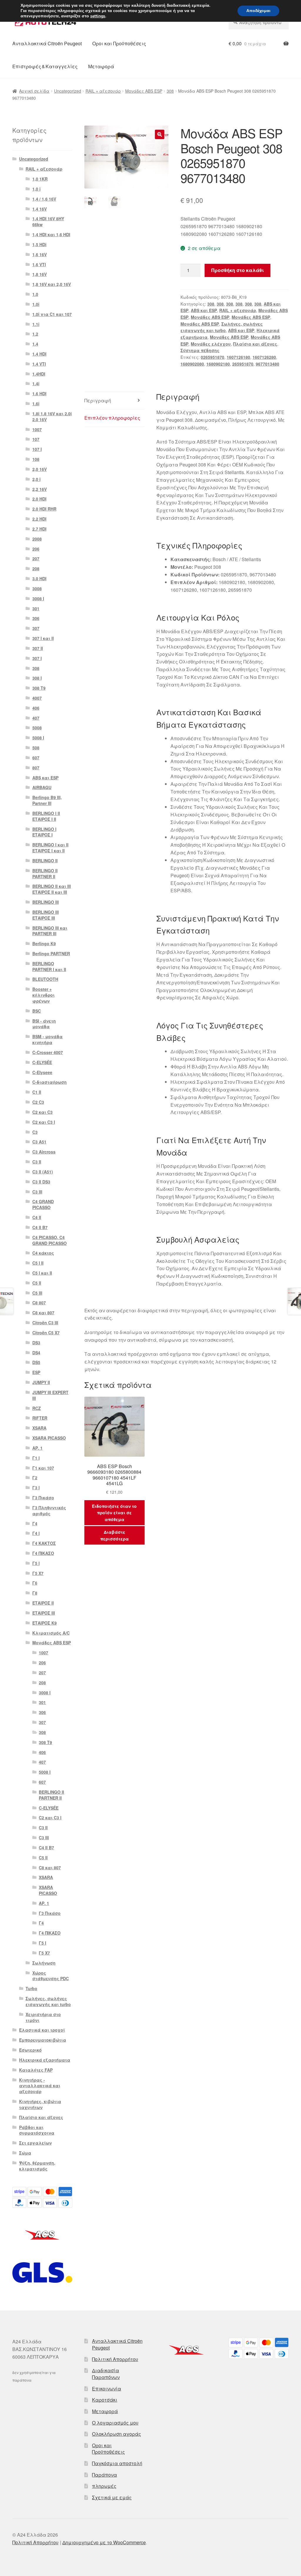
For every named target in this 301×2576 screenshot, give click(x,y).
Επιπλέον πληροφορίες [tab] (112, 418)
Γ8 (35, 1593)
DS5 (36, 1362)
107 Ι (37, 449)
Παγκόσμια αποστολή (117, 2463)
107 (36, 439)
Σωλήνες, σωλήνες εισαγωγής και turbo (48, 2001)
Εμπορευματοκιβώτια (43, 2040)
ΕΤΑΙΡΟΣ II (43, 1603)
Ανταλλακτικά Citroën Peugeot (47, 43)
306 (36, 618)
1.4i (36, 384)
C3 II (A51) (43, 1172)
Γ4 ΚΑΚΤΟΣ (44, 1543)
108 (36, 459)
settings (98, 16)
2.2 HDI (39, 519)
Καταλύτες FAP (36, 2070)
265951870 (243, 364)
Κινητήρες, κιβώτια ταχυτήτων (40, 2104)
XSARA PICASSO (49, 1438)
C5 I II (38, 1263)
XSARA (39, 1428)
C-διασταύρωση (50, 1082)
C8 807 (39, 1303)
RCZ (37, 1408)
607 (36, 758)
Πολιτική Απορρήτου (115, 2359)
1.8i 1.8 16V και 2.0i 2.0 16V (52, 416)
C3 (35, 1132)
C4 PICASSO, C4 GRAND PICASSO (50, 1240)
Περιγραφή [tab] (98, 400)
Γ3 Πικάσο (43, 1498)
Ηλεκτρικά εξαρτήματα (45, 2060)
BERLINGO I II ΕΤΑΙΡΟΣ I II (46, 816)
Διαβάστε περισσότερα (114, 1535)
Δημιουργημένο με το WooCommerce (104, 2542)
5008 (37, 728)
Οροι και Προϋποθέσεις (119, 43)
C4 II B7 (40, 1227)
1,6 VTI (39, 264)
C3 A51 (39, 1142)
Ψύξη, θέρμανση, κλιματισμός (37, 2166)
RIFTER (40, 1418)
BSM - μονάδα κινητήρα (47, 1039)
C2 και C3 (42, 1112)
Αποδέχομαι (258, 11)
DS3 (36, 1343)
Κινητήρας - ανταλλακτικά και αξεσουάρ (40, 2086)
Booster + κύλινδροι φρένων (44, 995)
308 (170, 91)
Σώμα (25, 2153)
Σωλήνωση (44, 1963)
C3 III (37, 1192)
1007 (37, 429)
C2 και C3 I (44, 1122)
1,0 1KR (40, 179)
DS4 (36, 1353)
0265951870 (213, 357)
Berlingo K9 (44, 943)
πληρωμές (104, 2486)
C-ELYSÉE (42, 1062)
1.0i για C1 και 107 (52, 314)
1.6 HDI (39, 394)
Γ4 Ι (36, 1533)
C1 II (37, 1092)
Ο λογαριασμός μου (115, 2423)
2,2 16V (40, 489)
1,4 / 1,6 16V (44, 199)
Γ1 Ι (36, 1458)
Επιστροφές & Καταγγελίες (45, 66)
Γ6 (35, 1583)
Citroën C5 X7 (46, 1333)
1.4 (35, 344)
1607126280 (264, 357)
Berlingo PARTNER (51, 953)
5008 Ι (38, 738)
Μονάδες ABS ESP (144, 91)
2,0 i (36, 479)
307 (36, 628)
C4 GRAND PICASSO (43, 1204)
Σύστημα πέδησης (200, 350)
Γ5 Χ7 (38, 1573)
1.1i (36, 324)
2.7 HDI (39, 529)
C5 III (37, 1293)
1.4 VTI (39, 364)
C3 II (37, 1162)
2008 (37, 539)
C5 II (37, 1283)
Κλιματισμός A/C (51, 1633)
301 (36, 608)
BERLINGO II (45, 861)
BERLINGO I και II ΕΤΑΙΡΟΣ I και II (50, 848)
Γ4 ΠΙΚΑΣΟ (43, 1553)
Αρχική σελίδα (34, 91)
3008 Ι (38, 598)
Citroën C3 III (45, 1323)
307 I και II (43, 638)
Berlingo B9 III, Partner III (47, 800)
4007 (37, 698)
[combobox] (259, 22)
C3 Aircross (44, 1152)
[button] (160, 134)
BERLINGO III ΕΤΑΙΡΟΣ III (46, 915)
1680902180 (218, 364)
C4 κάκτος (43, 1253)
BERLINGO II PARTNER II (45, 873)
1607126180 (238, 357)
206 (36, 549)
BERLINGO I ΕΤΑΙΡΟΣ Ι (44, 832)
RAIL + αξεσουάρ (103, 91)
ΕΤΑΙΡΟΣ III (44, 1613)
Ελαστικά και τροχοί (42, 2030)
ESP (36, 1372)
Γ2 (35, 1478)
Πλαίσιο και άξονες (255, 344)
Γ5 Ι (36, 1563)
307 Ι (37, 658)
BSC (37, 1011)
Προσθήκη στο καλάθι (238, 270)
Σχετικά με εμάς (112, 2497)
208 (36, 568)
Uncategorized (68, 91)
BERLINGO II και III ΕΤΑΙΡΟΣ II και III (52, 889)
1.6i (36, 404)
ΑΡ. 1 (37, 1448)
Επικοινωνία (107, 2389)
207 (36, 558)
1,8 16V (40, 274)
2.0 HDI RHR (44, 509)
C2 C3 (38, 1102)
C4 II (37, 1217)
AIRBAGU (42, 787)
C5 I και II (42, 1273)
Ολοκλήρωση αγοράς (117, 2434)
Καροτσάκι (105, 2400)
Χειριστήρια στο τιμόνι (43, 2017)
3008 (37, 588)
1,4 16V (40, 209)
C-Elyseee (42, 1072)
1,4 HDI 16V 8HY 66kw (48, 221)
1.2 (35, 334)
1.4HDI (39, 374)
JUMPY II (41, 1382)
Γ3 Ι (36, 1488)
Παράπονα (104, 2475)
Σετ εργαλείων (35, 2143)
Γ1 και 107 (43, 1468)
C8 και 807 (43, 1313)
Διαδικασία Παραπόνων (106, 2374)
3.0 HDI (39, 578)
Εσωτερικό (30, 2050)
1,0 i (36, 189)
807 (36, 768)
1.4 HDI (39, 354)
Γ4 (35, 1523)
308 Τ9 (39, 688)
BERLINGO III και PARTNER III (50, 931)
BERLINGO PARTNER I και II (49, 966)
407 (36, 718)
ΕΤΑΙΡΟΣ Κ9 (45, 1623)
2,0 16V (40, 469)
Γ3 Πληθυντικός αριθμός (49, 1510)
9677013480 (267, 364)
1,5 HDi (39, 244)
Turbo (31, 1988)
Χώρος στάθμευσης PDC (51, 1976)
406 (36, 708)
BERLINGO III (46, 902)
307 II (38, 648)
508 (36, 748)
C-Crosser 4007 (48, 1052)
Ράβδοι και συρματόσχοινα (37, 2130)
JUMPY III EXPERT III (50, 1395)
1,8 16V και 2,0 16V (52, 284)
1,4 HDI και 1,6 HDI (51, 234)
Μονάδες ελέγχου (211, 344)
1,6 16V (40, 254)
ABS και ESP (204, 310)
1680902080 (192, 364)
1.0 (35, 294)
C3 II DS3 (41, 1182)
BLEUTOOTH (45, 979)
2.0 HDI (39, 499)
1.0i (36, 304)
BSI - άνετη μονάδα (44, 1024)
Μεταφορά (101, 66)
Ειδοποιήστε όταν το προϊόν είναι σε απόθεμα (114, 1513)
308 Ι (37, 678)
